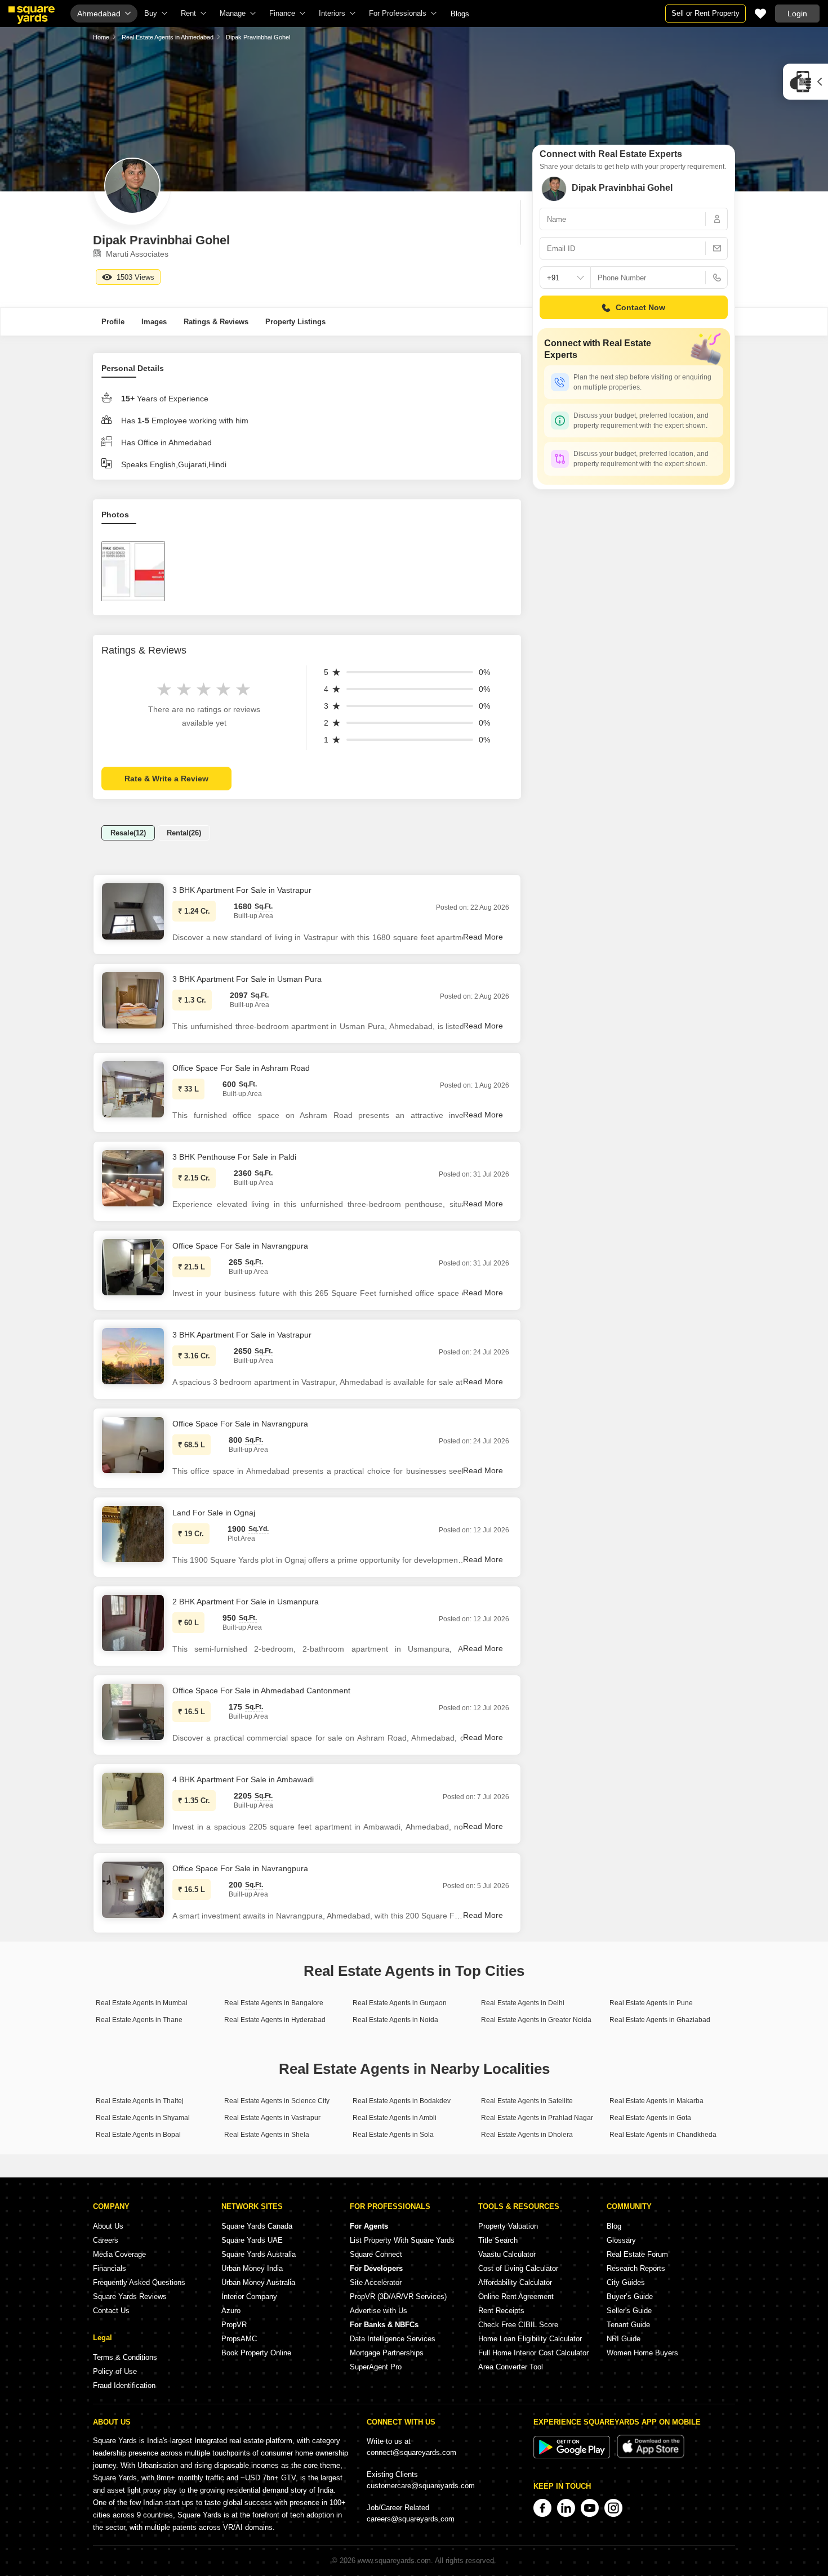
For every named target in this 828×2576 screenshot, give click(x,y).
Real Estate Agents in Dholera (527, 2135)
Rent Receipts (501, 2311)
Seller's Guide (629, 2311)
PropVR (234, 2325)
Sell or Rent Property (705, 13)
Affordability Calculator (515, 2282)
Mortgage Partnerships (387, 2353)
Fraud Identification (124, 2385)
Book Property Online (256, 2353)
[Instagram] (613, 2508)
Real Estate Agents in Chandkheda (663, 2135)
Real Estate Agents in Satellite (527, 2101)
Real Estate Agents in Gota (650, 2118)
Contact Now (640, 307)
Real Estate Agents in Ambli (395, 2118)
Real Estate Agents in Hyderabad (275, 2020)
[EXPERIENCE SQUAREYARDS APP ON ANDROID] (573, 2456)
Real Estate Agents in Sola (393, 2135)
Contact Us (111, 2311)
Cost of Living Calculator (518, 2268)
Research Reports (636, 2268)
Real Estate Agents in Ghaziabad (660, 2020)
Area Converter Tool (511, 2367)
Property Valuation (508, 2226)
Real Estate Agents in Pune (651, 2003)
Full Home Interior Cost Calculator (533, 2353)
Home (101, 37)
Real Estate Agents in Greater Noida (536, 2020)
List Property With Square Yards (402, 2240)
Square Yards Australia (259, 2254)
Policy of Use (115, 2371)
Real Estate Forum (637, 2254)
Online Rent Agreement (516, 2297)
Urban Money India (252, 2268)
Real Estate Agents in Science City (277, 2101)
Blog (614, 2226)
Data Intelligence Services (393, 2339)
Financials (110, 2268)
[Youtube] (590, 2508)
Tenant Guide (628, 2325)
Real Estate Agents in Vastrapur (272, 2118)
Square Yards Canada (257, 2226)
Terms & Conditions (125, 2357)
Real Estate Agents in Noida (395, 2020)
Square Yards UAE (252, 2240)
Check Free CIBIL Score (518, 2325)
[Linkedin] (566, 2508)
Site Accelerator (376, 2282)
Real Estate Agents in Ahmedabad (168, 37)
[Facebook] (542, 2508)
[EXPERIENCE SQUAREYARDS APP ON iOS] (651, 2456)
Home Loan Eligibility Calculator (530, 2339)
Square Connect (376, 2254)
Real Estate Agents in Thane (139, 2020)
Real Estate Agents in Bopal (138, 2135)
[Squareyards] (32, 15)
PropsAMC (239, 2339)
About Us (108, 2226)
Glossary (621, 2240)
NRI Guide (624, 2339)
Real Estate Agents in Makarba (656, 2101)
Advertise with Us (379, 2311)
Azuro (231, 2311)
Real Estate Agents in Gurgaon (400, 2003)
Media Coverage (119, 2254)
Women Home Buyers (642, 2353)
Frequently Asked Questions (139, 2282)
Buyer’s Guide (630, 2297)
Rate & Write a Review (166, 779)
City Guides (626, 2282)
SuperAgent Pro (376, 2367)
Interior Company (249, 2297)
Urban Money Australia (258, 2282)
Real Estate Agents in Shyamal (143, 2118)
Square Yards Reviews (130, 2297)
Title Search (498, 2240)
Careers (106, 2240)
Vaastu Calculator (507, 2254)
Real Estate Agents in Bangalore (274, 2003)
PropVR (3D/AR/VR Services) (398, 2297)
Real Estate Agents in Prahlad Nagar (537, 2118)
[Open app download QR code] (805, 82)
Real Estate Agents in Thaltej (140, 2101)
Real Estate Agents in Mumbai (142, 2003)
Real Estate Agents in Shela (267, 2135)
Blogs (460, 14)
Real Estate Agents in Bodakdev (402, 2101)
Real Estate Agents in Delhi (523, 2003)
